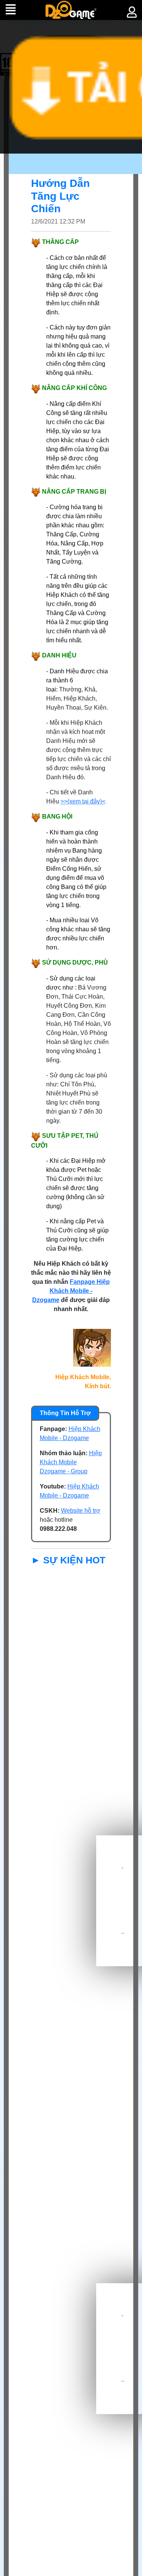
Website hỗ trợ (81, 1511)
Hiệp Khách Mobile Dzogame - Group (71, 1462)
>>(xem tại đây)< (83, 801)
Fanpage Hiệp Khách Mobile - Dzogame (71, 1291)
